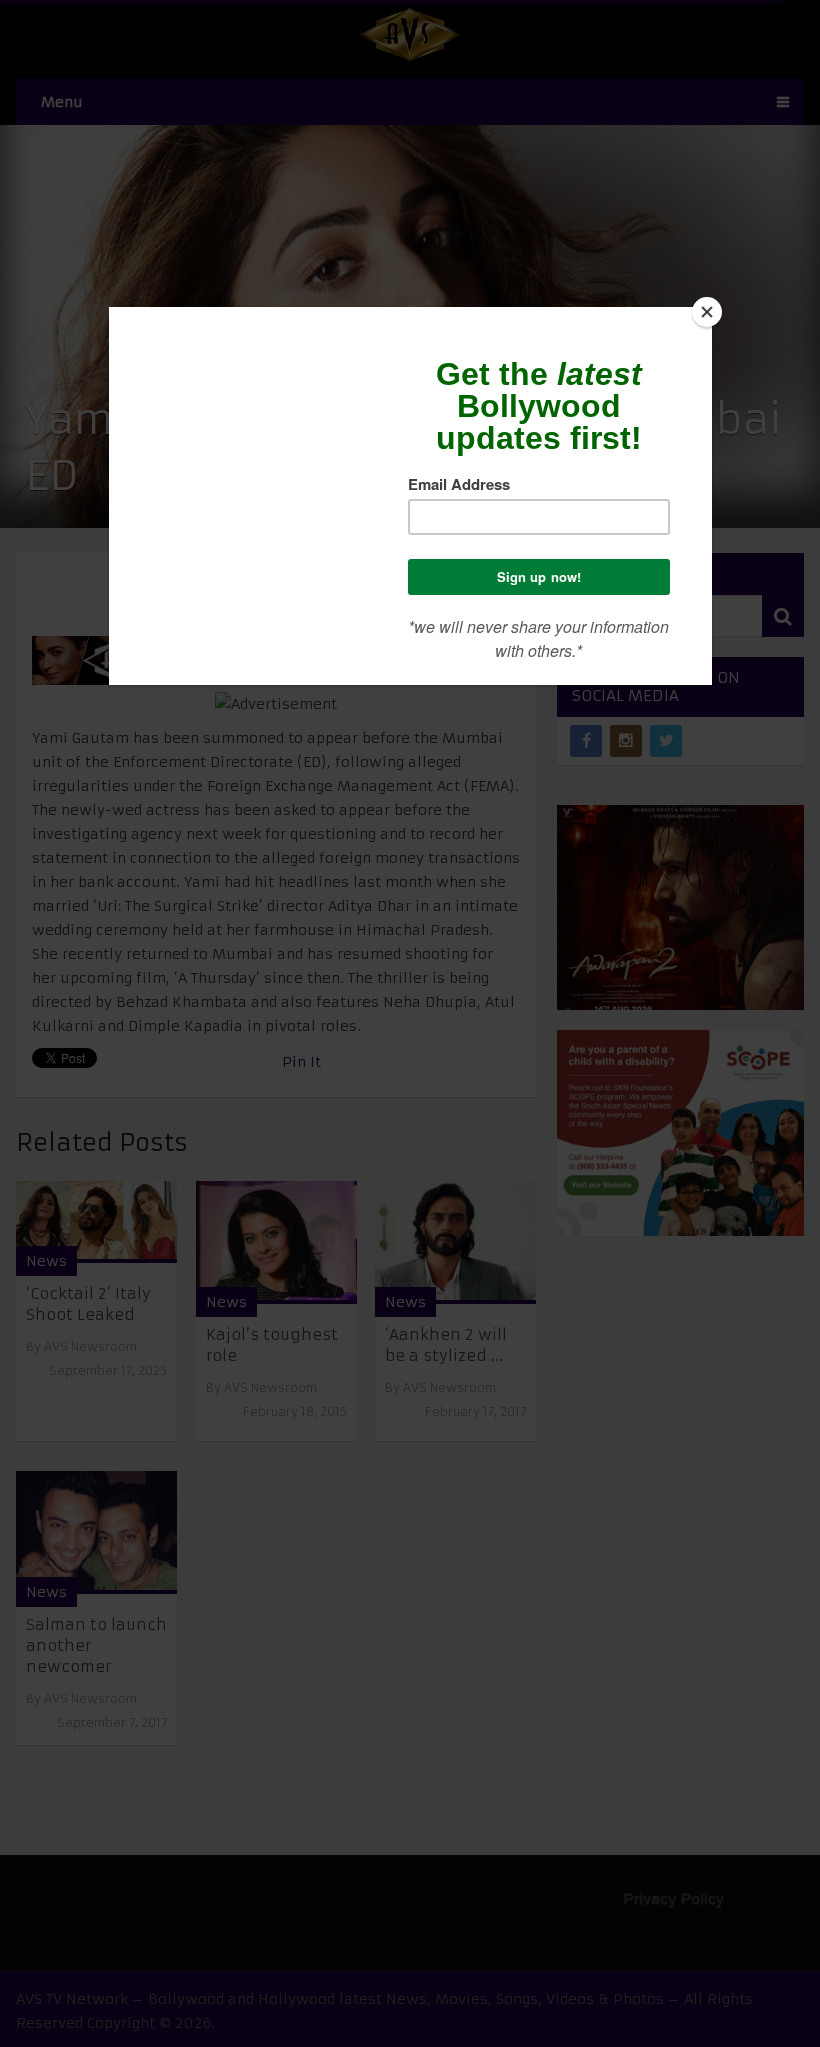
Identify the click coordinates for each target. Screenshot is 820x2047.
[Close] (707, 312)
